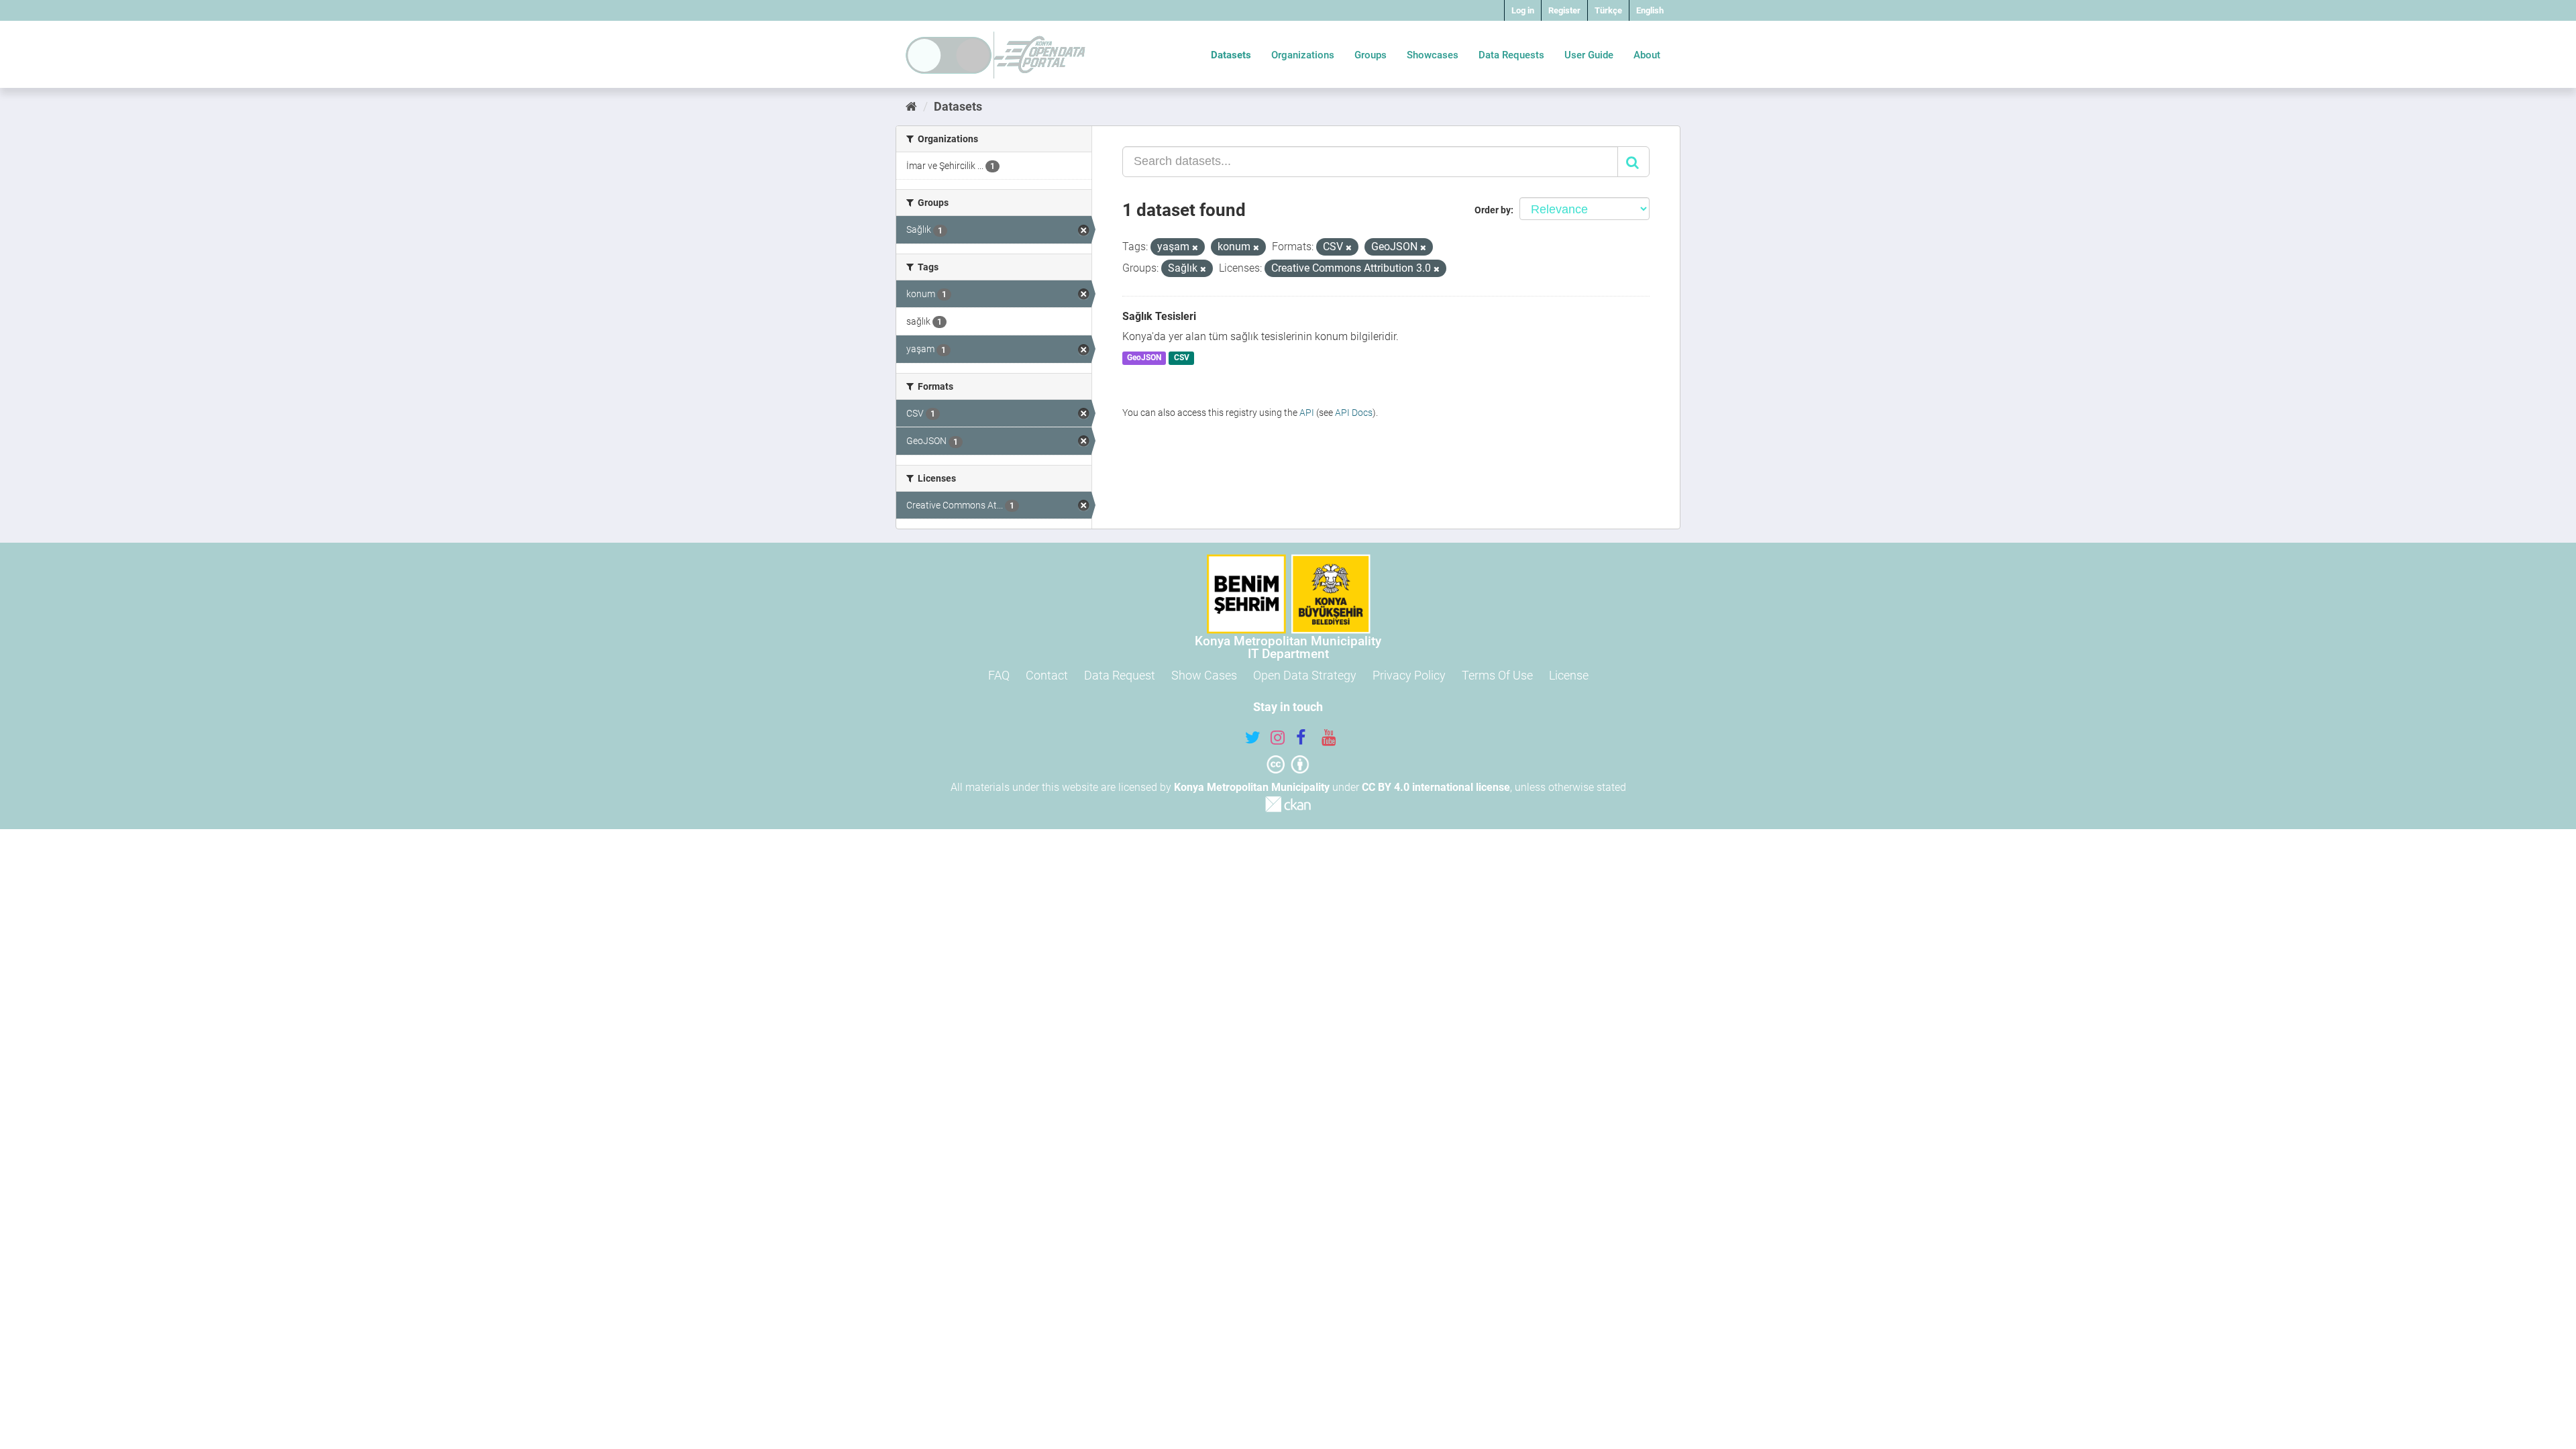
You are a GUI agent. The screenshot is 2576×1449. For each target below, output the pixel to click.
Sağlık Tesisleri (1159, 316)
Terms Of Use (1497, 675)
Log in (1523, 10)
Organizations (1303, 55)
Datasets (1231, 55)
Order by (1493, 210)
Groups (1371, 55)
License (1569, 675)
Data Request (1120, 675)
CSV (1182, 358)
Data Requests (1511, 55)
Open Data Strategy (1305, 675)
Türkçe (1608, 10)
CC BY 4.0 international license (1436, 787)
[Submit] (1633, 162)
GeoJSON (1144, 358)
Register (1564, 10)
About (1647, 55)
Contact (1047, 675)
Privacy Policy (1409, 675)
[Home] (911, 106)
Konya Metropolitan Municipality (1252, 787)
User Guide (1589, 55)
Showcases (1433, 55)
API (1307, 413)
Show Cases (1204, 675)
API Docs (1354, 413)
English (1650, 10)
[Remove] (1195, 248)
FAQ (999, 675)
